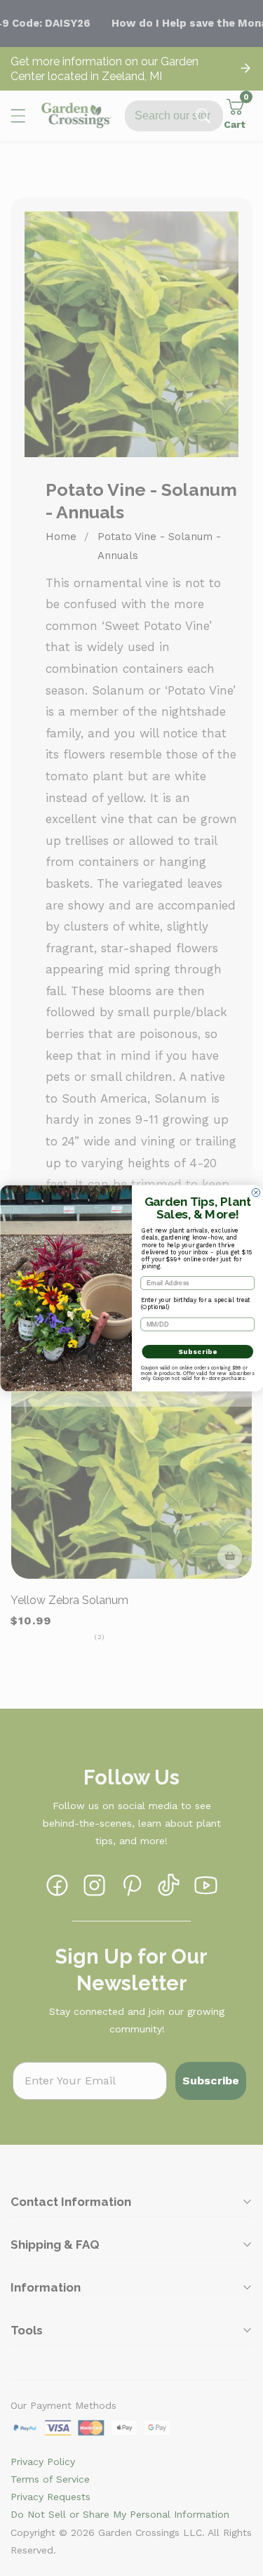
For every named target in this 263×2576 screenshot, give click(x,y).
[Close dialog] (256, 1192)
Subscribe (197, 1351)
